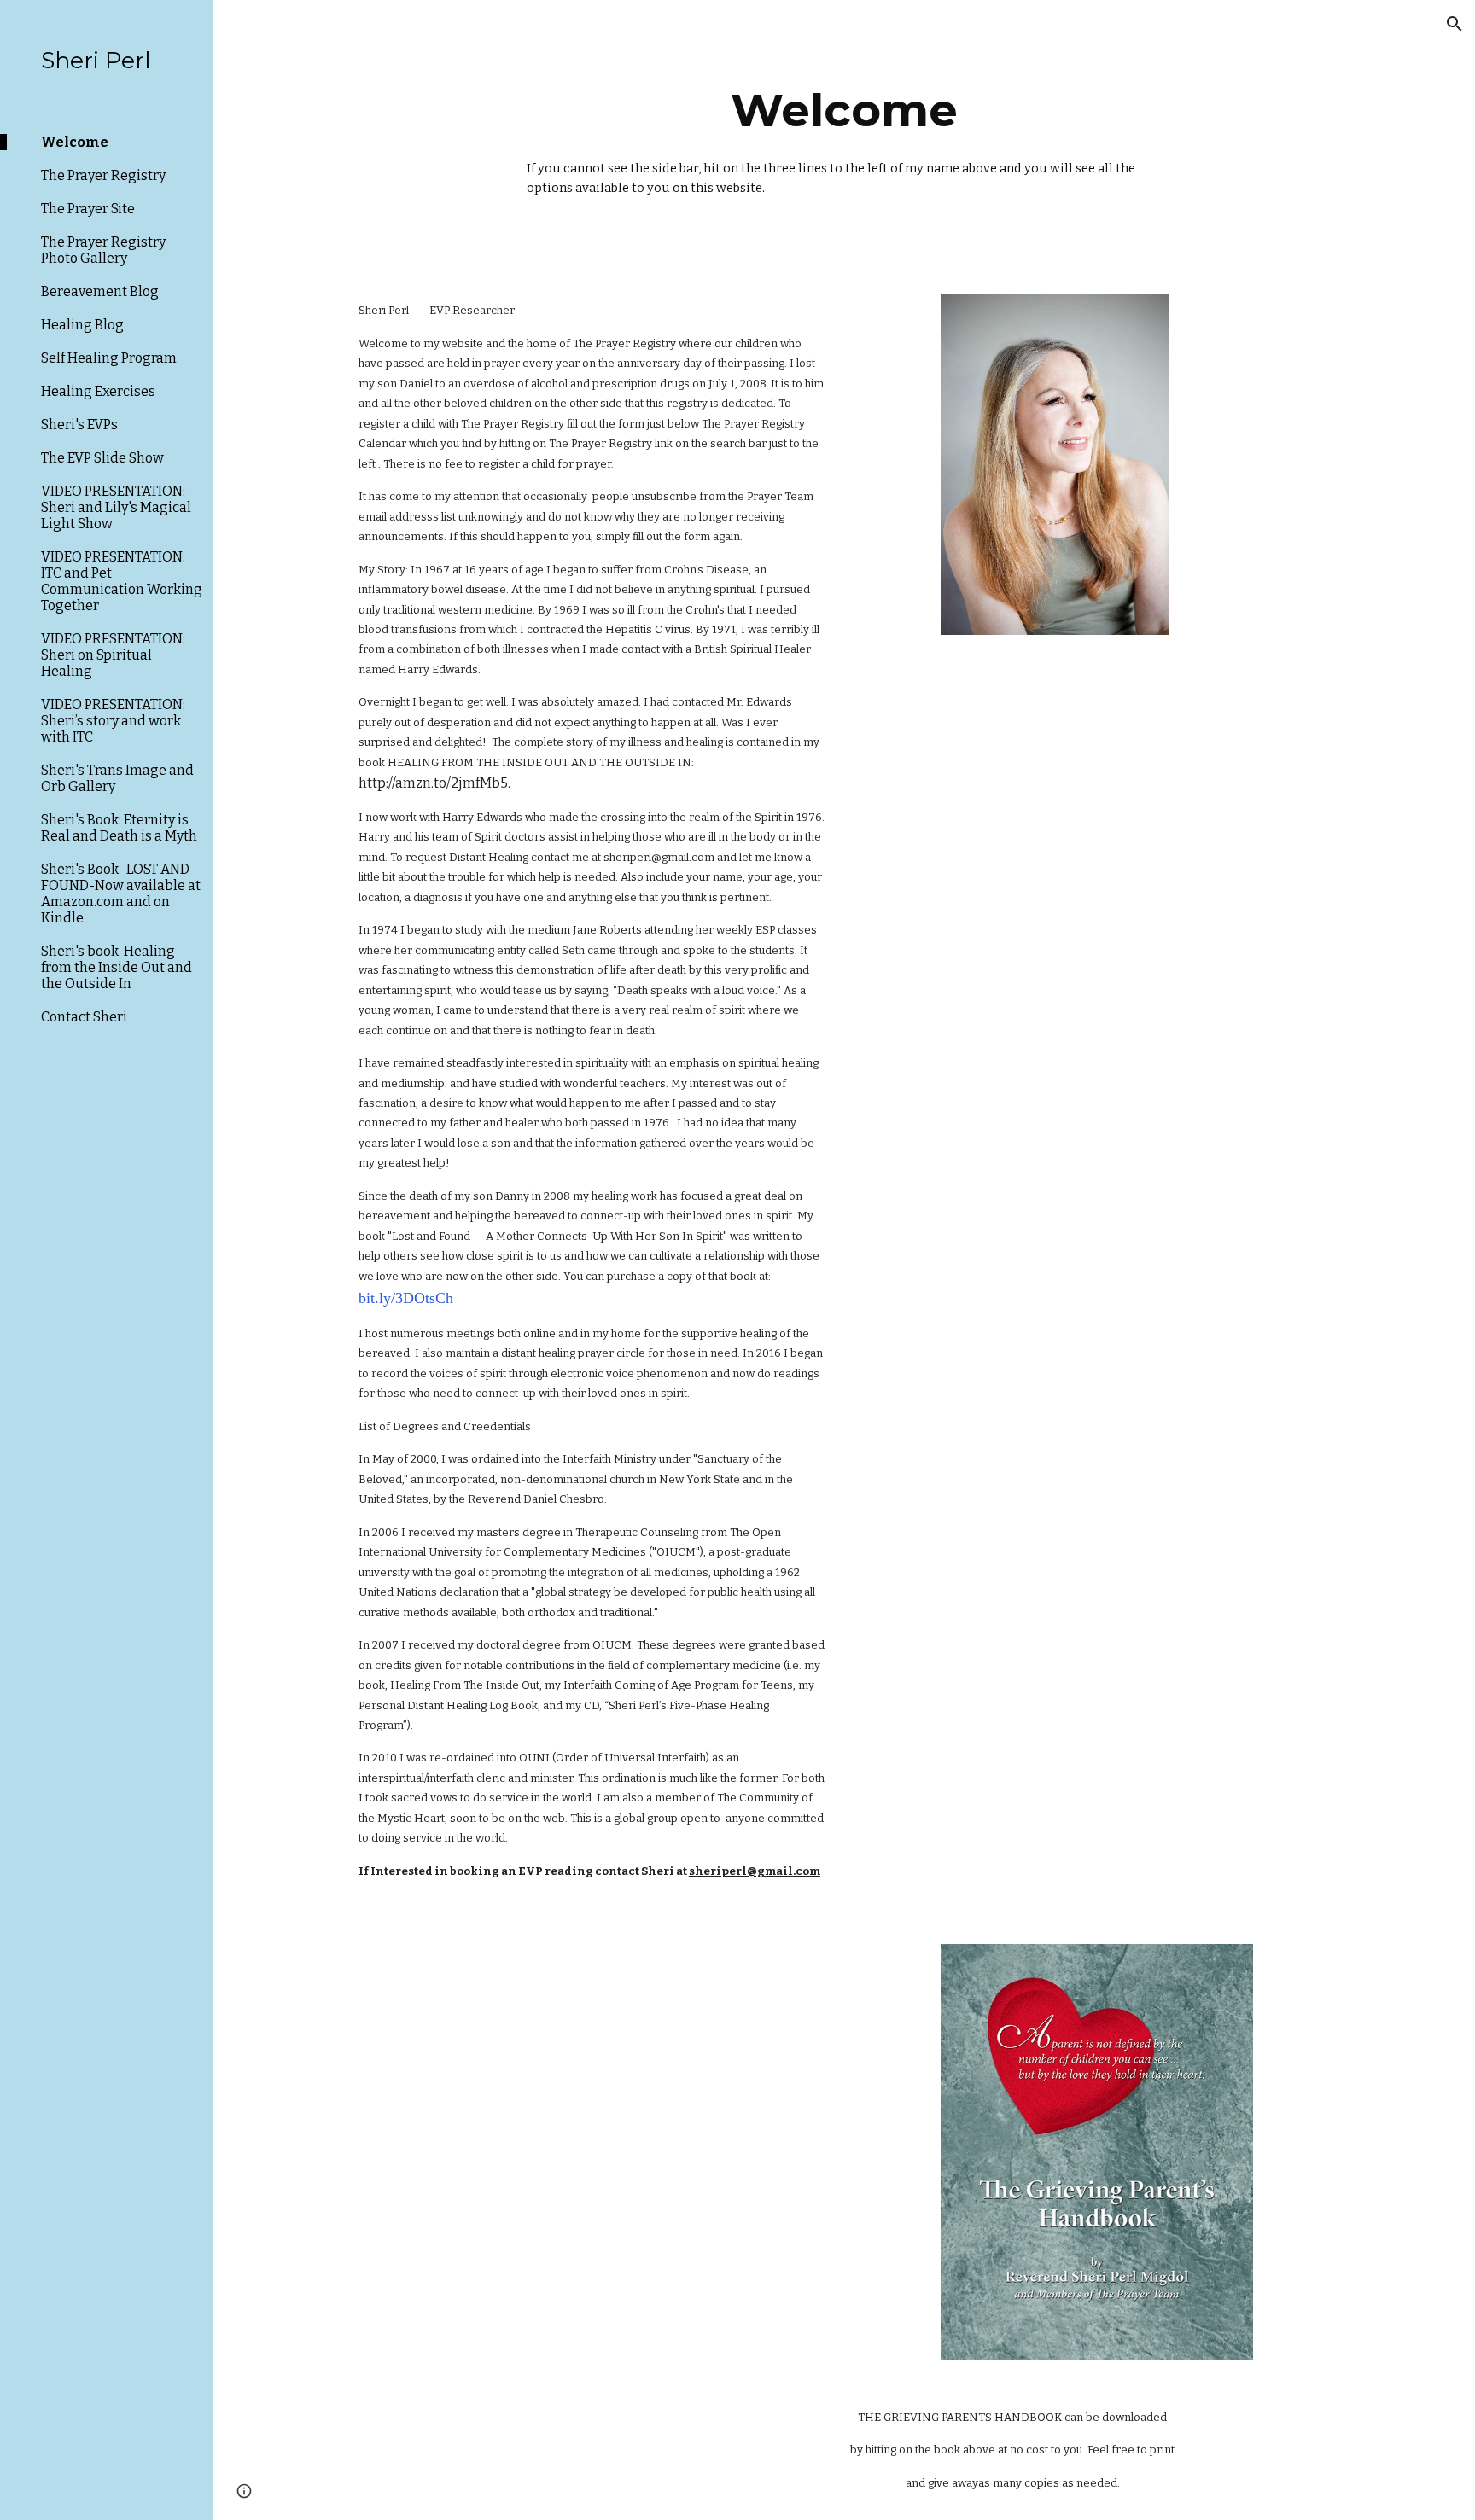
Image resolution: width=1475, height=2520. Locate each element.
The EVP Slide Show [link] (102, 458)
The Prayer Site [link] (88, 209)
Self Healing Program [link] (109, 358)
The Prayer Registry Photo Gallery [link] (103, 250)
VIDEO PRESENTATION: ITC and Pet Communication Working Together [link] (122, 581)
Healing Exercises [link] (98, 391)
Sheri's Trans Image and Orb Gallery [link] (117, 778)
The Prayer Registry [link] (103, 175)
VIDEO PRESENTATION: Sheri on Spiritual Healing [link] (113, 655)
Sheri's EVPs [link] (79, 425)
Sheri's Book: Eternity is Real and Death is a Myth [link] (119, 828)
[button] (1455, 24)
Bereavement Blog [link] (100, 291)
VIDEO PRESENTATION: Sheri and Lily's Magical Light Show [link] (116, 507)
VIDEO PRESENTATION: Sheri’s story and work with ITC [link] (113, 721)
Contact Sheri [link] (84, 1017)
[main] (844, 137)
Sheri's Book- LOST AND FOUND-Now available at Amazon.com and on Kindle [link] (121, 893)
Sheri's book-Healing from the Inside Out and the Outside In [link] (117, 967)
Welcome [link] (75, 142)
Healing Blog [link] (82, 325)
